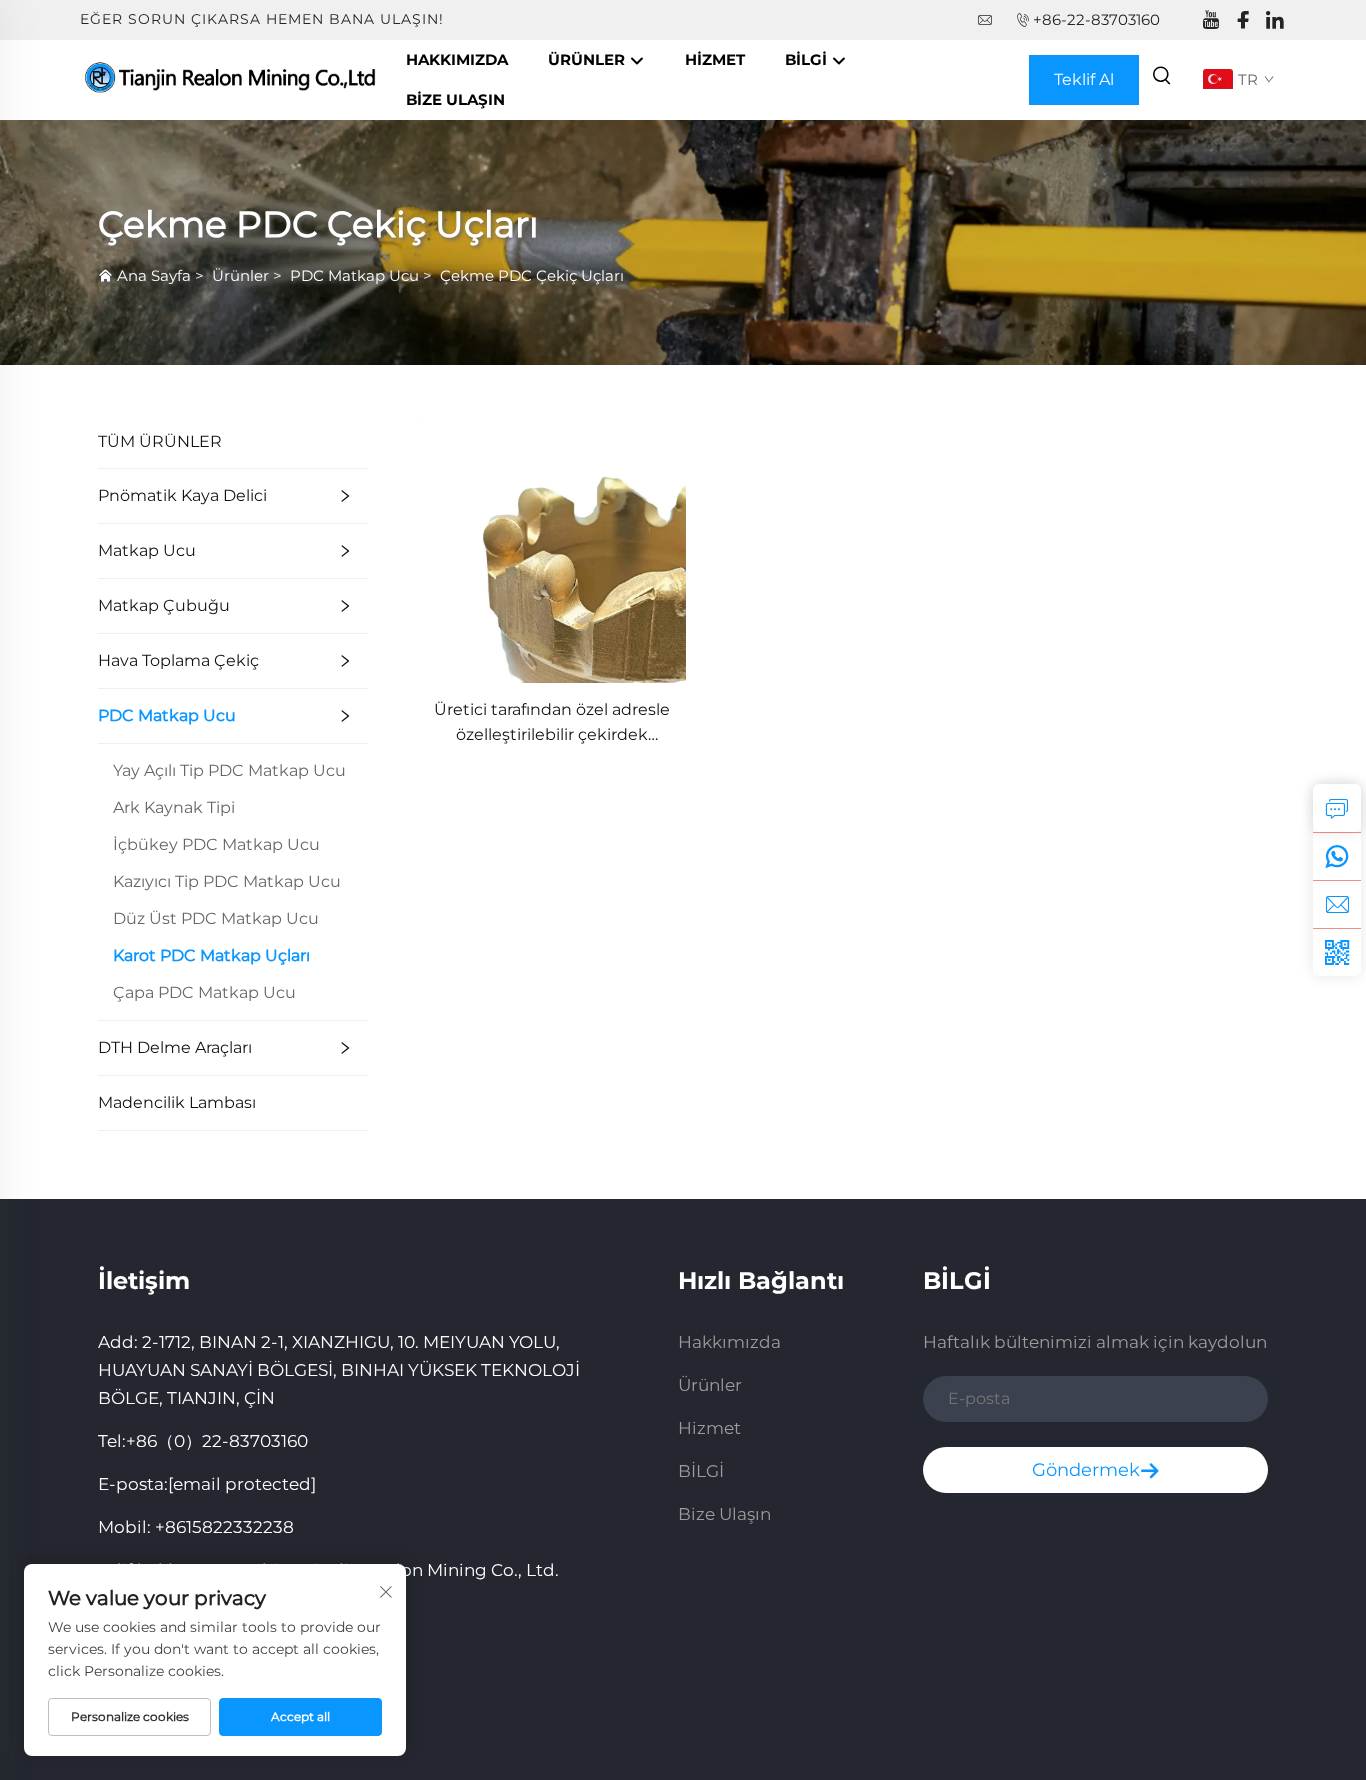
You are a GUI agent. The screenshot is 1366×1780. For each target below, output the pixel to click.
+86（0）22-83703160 (217, 1441)
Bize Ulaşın (455, 99)
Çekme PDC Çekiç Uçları (532, 275)
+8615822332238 (224, 1527)
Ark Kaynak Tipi (174, 807)
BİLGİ (808, 59)
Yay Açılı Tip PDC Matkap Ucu (229, 770)
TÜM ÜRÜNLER (160, 441)
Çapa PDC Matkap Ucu (204, 992)
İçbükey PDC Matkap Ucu (216, 844)
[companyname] (233, 78)
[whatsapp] (1337, 856)
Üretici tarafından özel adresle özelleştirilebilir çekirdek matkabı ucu (552, 723)
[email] (1337, 904)
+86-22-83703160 (1096, 19)
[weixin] (1337, 952)
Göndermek (1086, 1470)
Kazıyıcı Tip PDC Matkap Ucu (227, 881)
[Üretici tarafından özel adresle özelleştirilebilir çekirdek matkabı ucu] (552, 547)
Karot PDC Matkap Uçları (211, 955)
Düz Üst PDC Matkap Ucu (216, 918)
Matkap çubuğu (164, 605)
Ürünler (588, 59)
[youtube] (1211, 20)
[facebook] (1243, 20)
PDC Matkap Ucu (354, 275)
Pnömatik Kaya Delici (182, 495)
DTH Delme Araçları (175, 1047)
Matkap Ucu (147, 550)
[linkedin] (1275, 20)
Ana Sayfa (154, 275)
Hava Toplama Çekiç (178, 660)
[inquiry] (1337, 808)
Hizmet (715, 59)
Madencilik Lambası (177, 1102)
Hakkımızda (457, 59)
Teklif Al (1084, 79)
